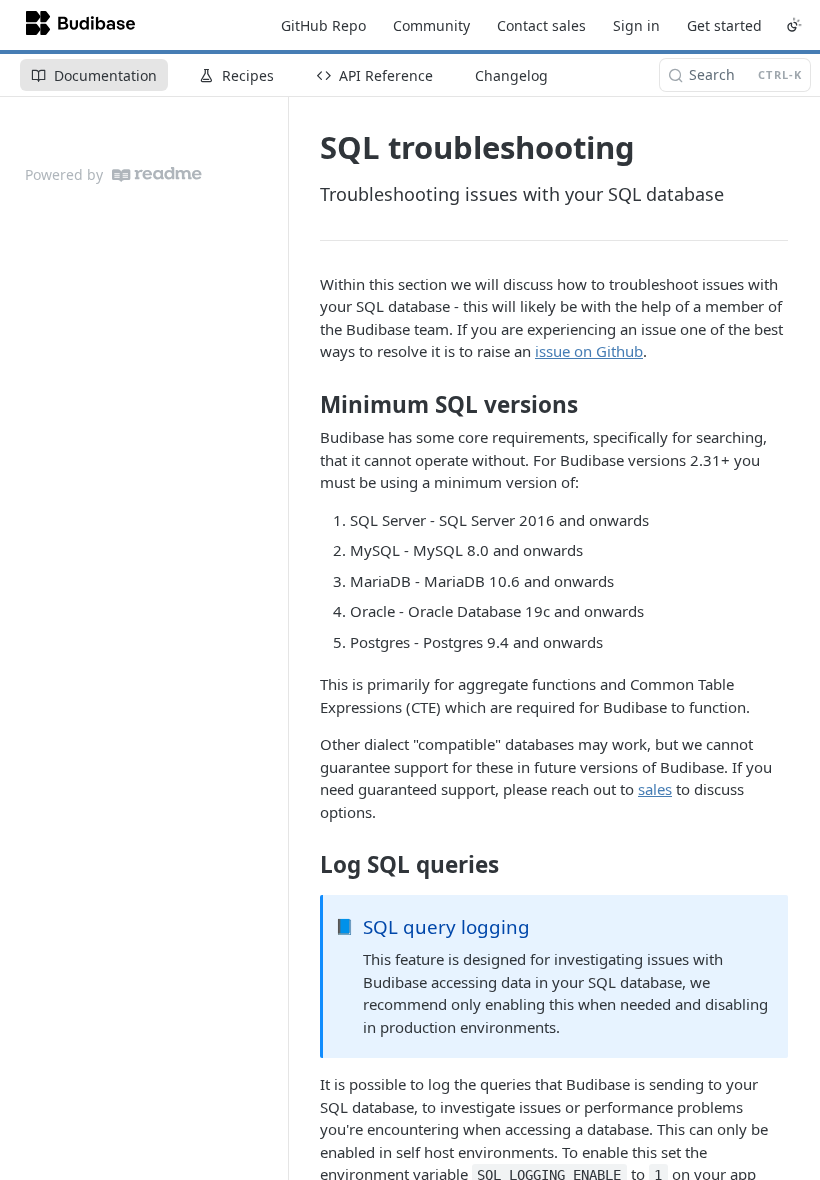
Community (431, 25)
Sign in (636, 25)
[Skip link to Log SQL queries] (306, 865)
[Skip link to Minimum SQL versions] (306, 405)
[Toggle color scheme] (794, 25)
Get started (724, 25)
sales (655, 789)
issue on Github (589, 351)
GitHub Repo (323, 25)
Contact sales (541, 25)
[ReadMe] (157, 174)
